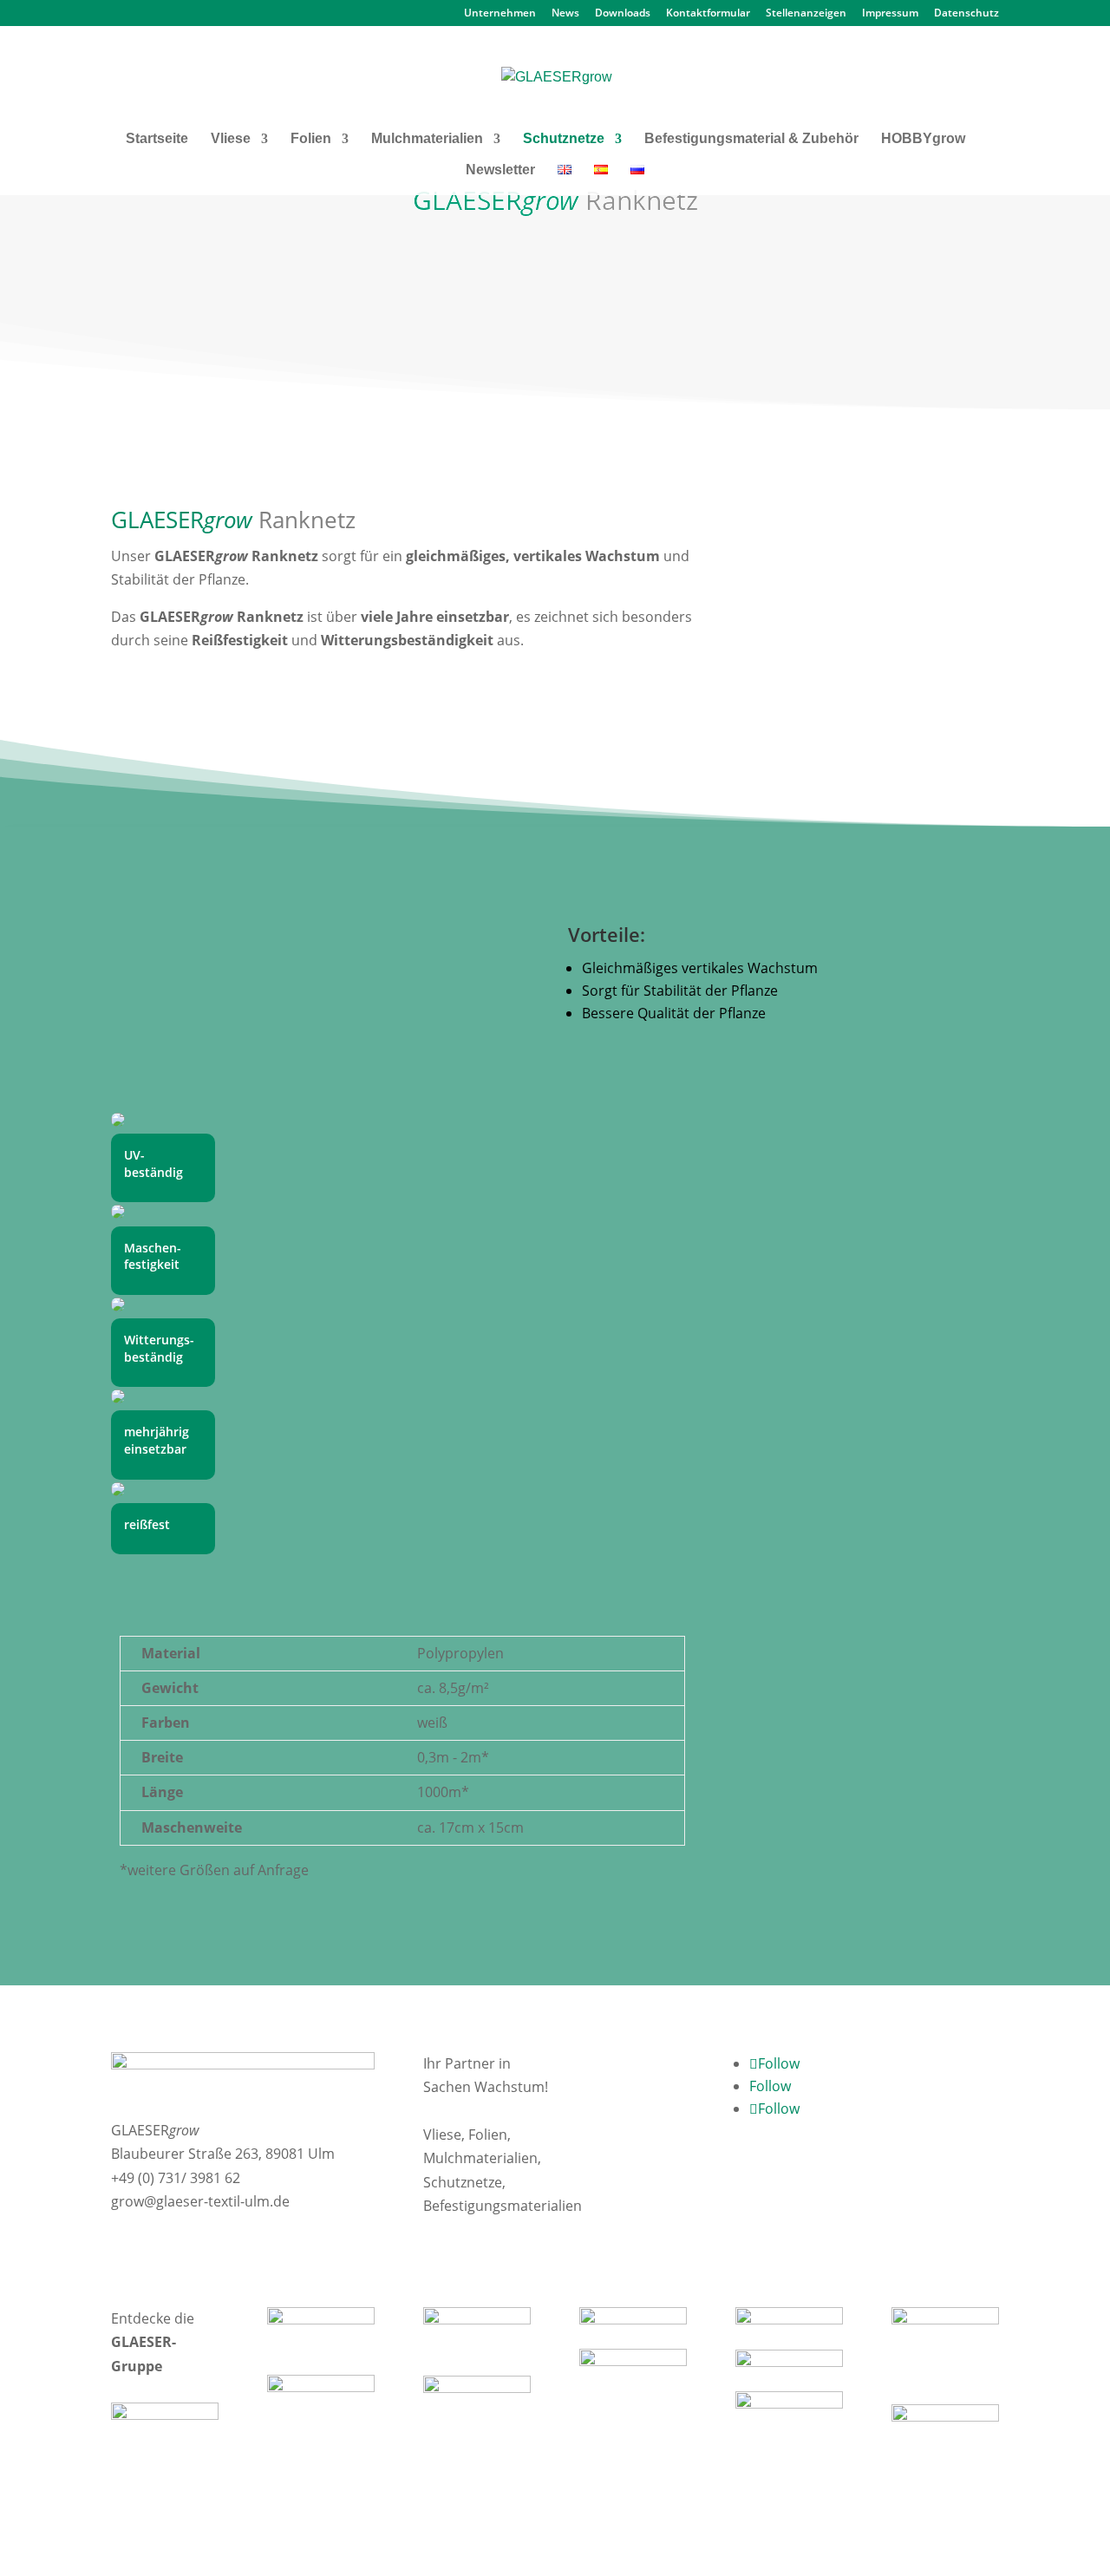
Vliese (231, 139)
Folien (311, 139)
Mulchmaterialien (427, 139)
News (565, 14)
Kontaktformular (708, 14)
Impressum (890, 14)
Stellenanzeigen (806, 14)
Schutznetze (564, 139)
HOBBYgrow (923, 139)
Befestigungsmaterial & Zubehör (751, 139)
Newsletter (500, 170)
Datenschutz (966, 14)
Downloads (623, 14)
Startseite (157, 139)
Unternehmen (500, 14)
